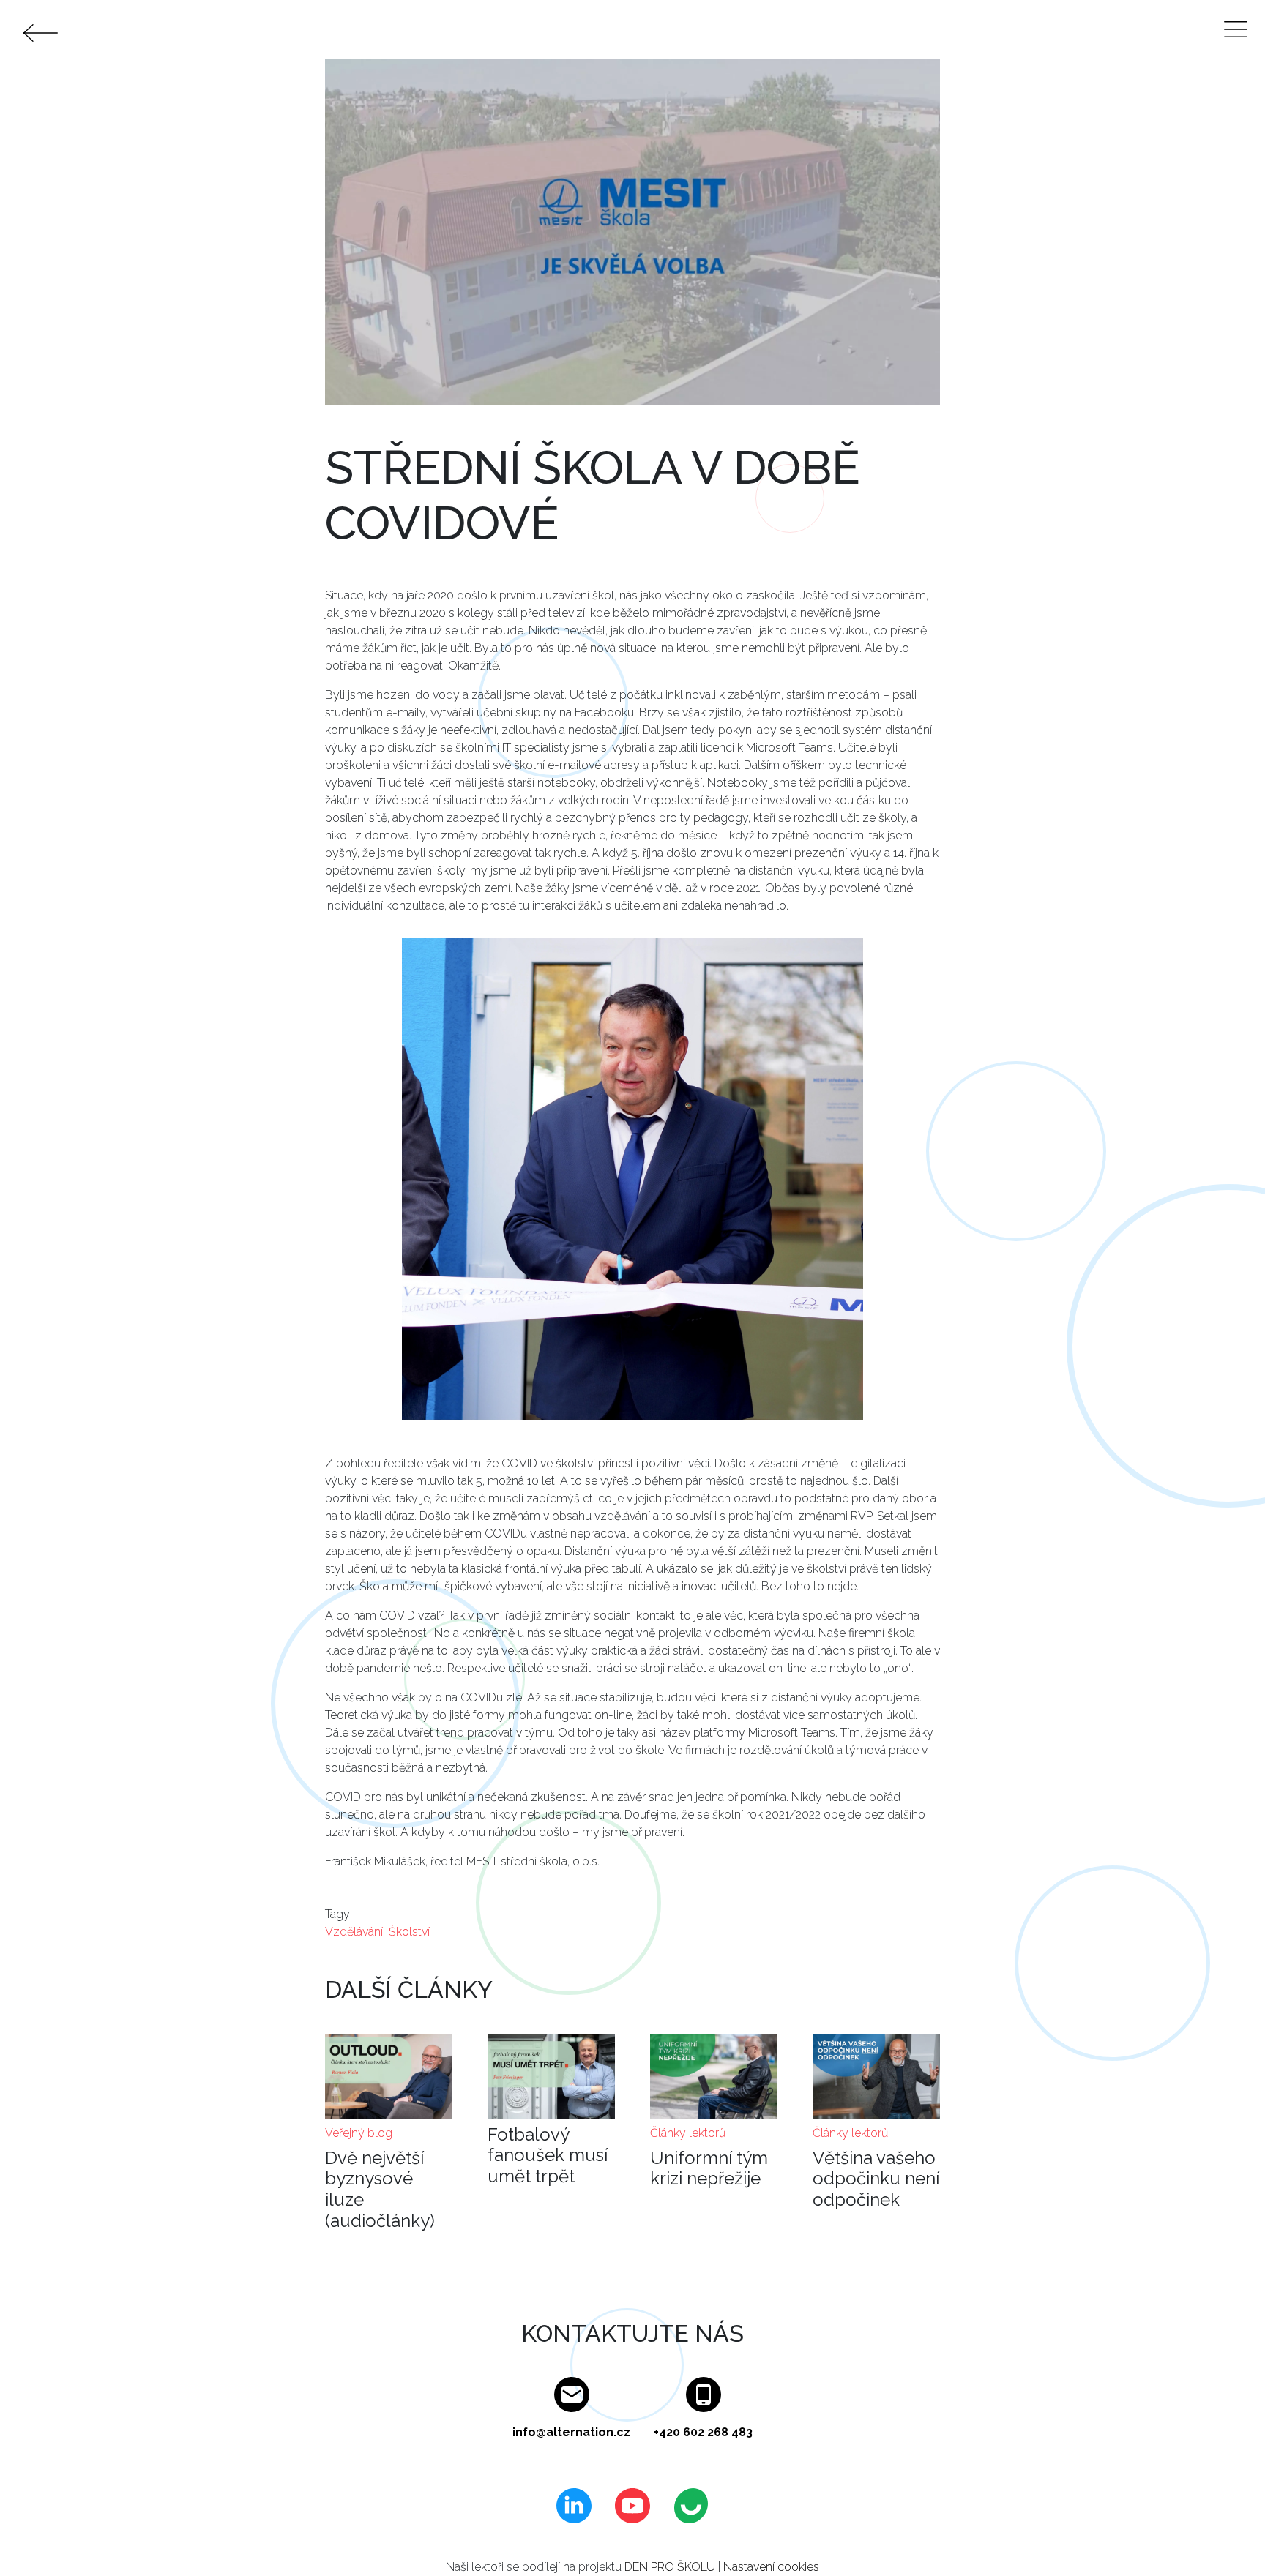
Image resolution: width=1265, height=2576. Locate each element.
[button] (632, 1184)
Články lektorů (688, 2133)
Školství (409, 1932)
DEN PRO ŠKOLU (670, 2567)
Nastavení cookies (771, 2567)
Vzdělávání (354, 1932)
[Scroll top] (1224, 2535)
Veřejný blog (359, 2133)
